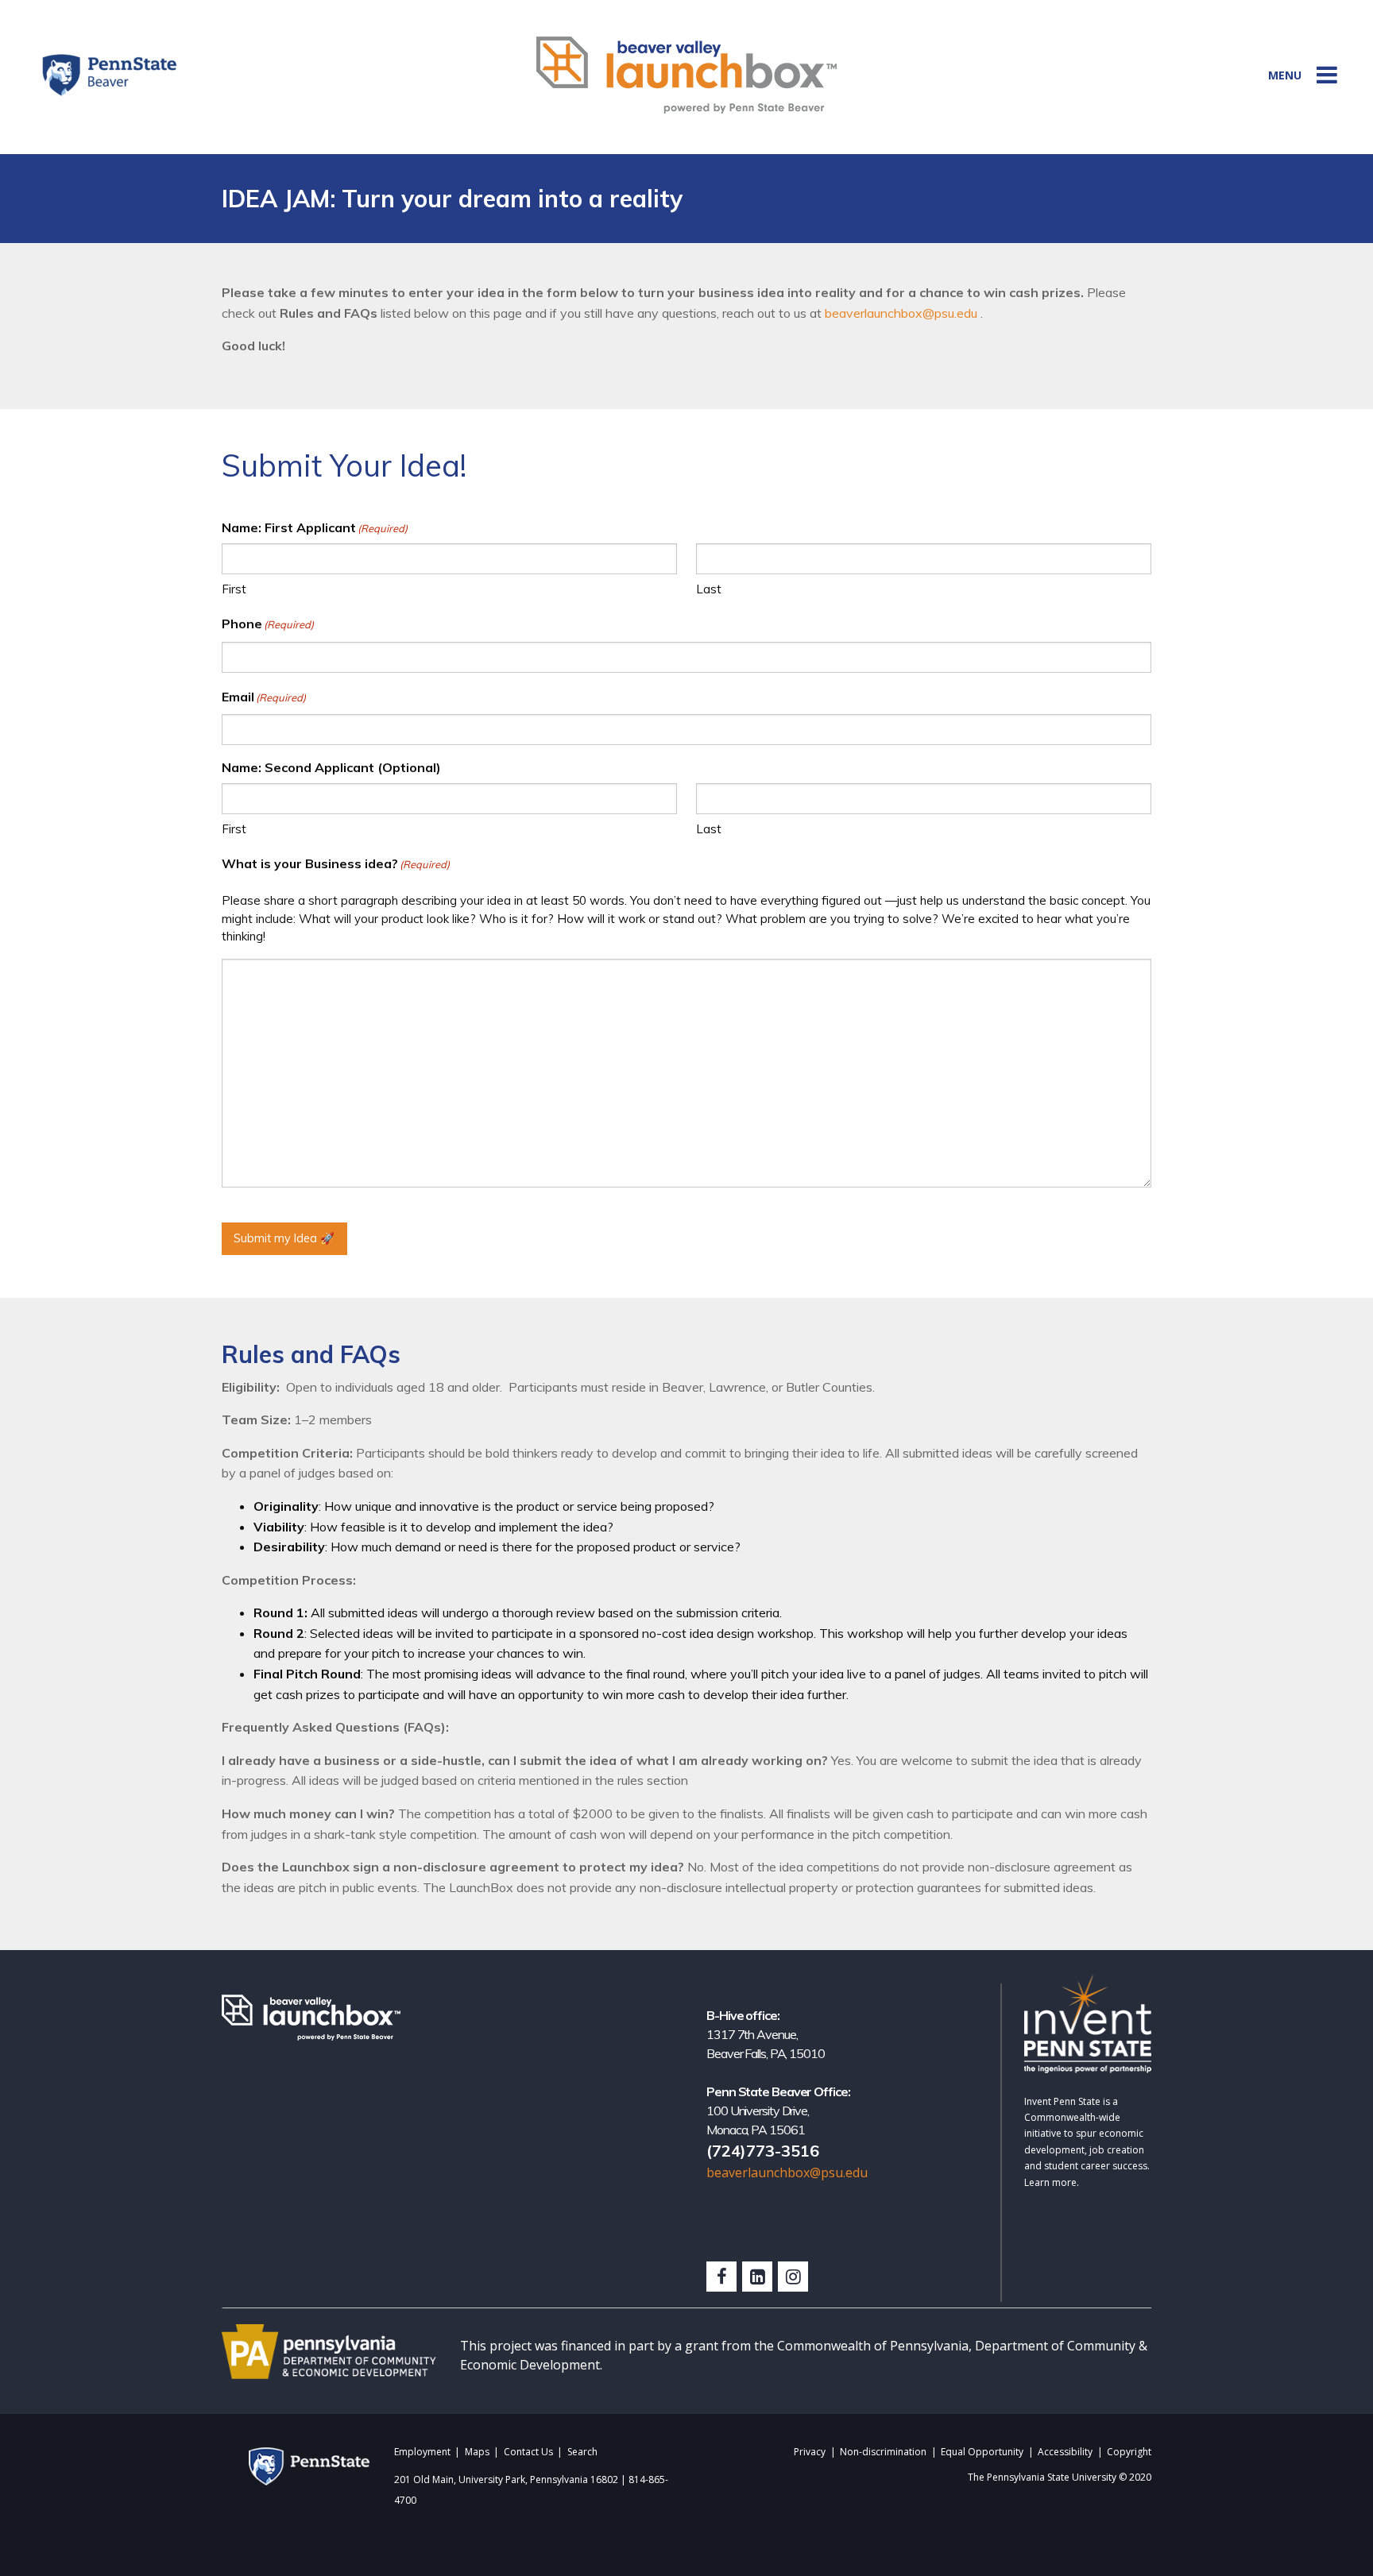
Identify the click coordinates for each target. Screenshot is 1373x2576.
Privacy (810, 2452)
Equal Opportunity (982, 2452)
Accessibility (1065, 2452)
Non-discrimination (883, 2452)
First (234, 589)
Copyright (1129, 2452)
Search (582, 2452)
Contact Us (528, 2452)
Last (709, 589)
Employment (422, 2452)
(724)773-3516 (763, 2151)
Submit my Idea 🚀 (284, 1238)
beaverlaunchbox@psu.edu (901, 313)
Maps (477, 2452)
